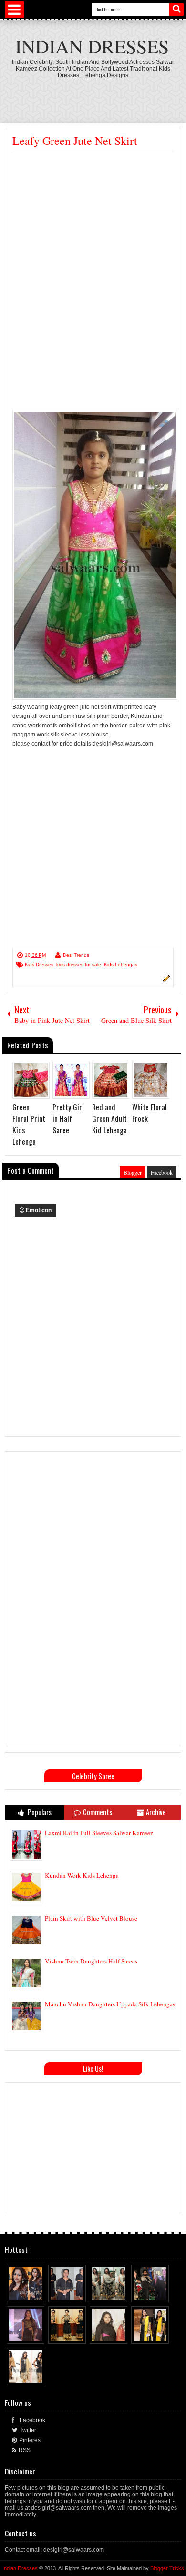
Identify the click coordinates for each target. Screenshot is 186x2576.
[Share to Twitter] (29, 2293)
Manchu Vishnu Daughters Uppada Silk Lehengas (110, 2004)
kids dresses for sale (79, 965)
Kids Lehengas (121, 965)
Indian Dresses (92, 46)
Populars (39, 1812)
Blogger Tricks (167, 2568)
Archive (156, 1812)
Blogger (133, 1172)
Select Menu (14, 10)
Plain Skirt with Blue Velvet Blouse (91, 1918)
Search (176, 10)
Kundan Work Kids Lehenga (82, 1875)
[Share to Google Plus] (38, 2293)
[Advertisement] (93, 223)
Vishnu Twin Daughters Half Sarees (91, 1961)
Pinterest (31, 2440)
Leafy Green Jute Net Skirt (75, 141)
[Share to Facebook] (20, 2293)
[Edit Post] (165, 981)
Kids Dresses (39, 965)
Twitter (28, 2430)
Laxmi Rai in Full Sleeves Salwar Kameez (99, 1833)
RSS (25, 2450)
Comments (98, 1812)
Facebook (162, 1172)
